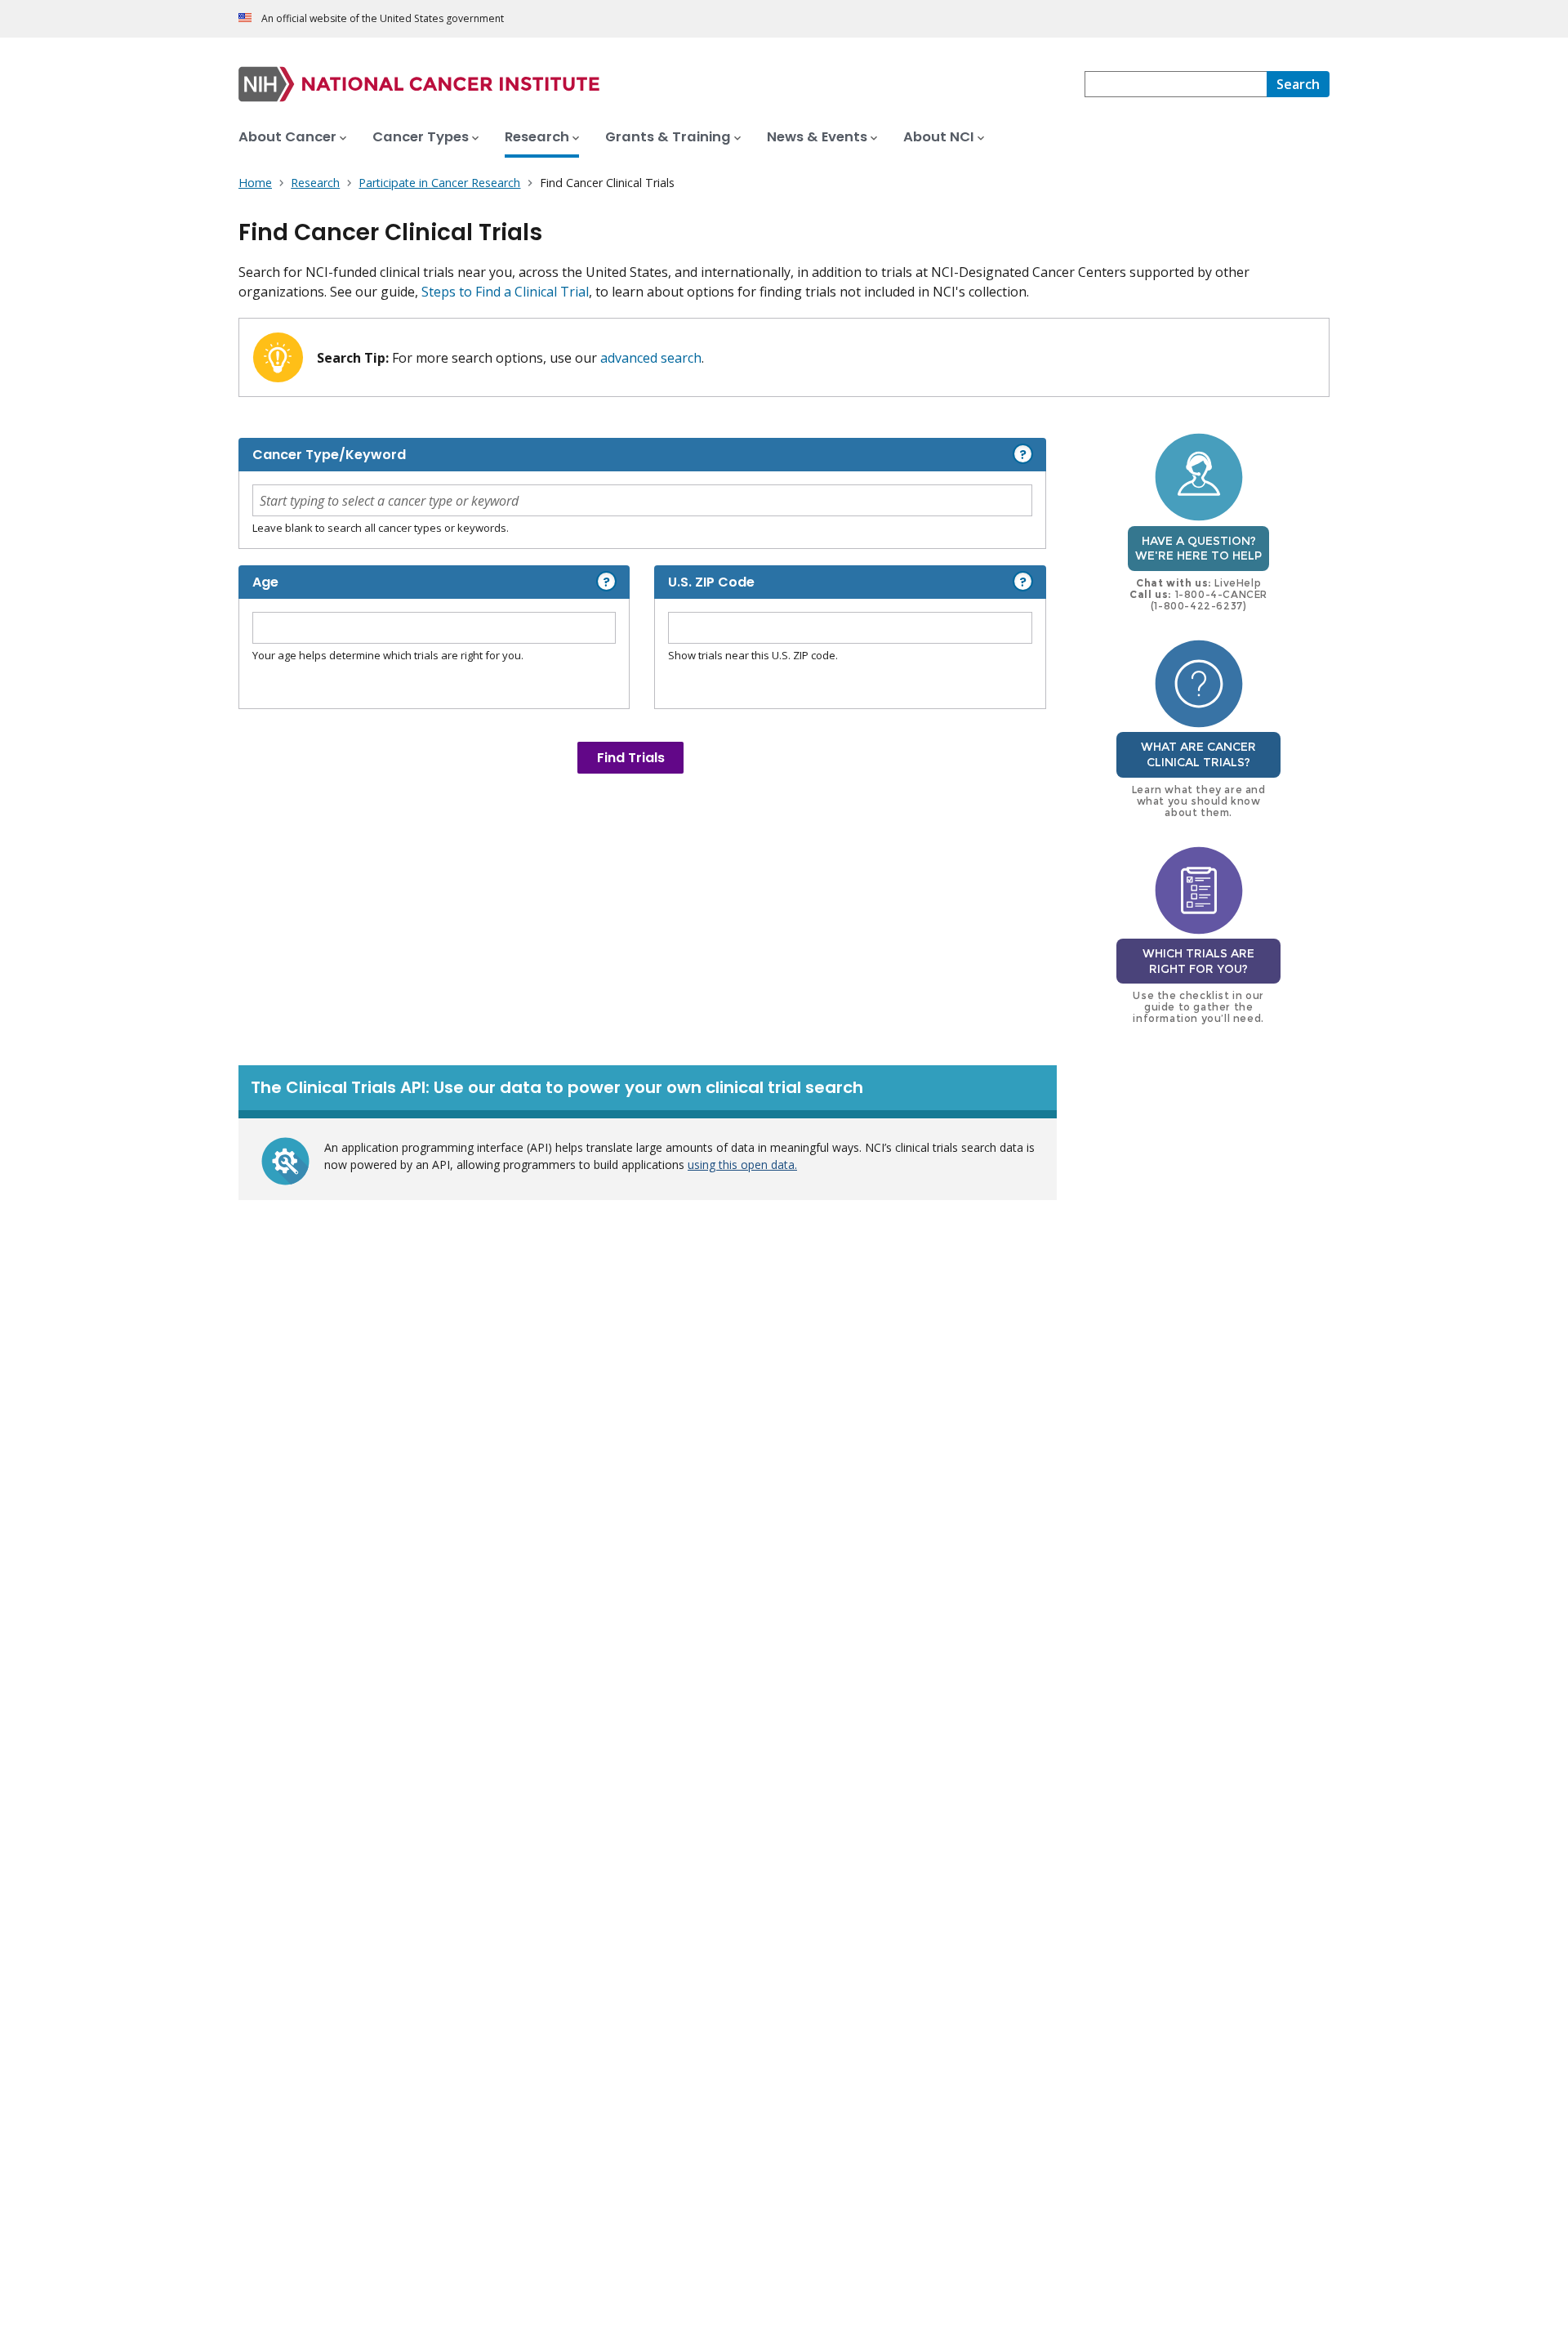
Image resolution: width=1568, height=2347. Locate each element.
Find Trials (631, 758)
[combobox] (1176, 84)
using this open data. (742, 1165)
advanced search (651, 358)
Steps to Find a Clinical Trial (505, 292)
